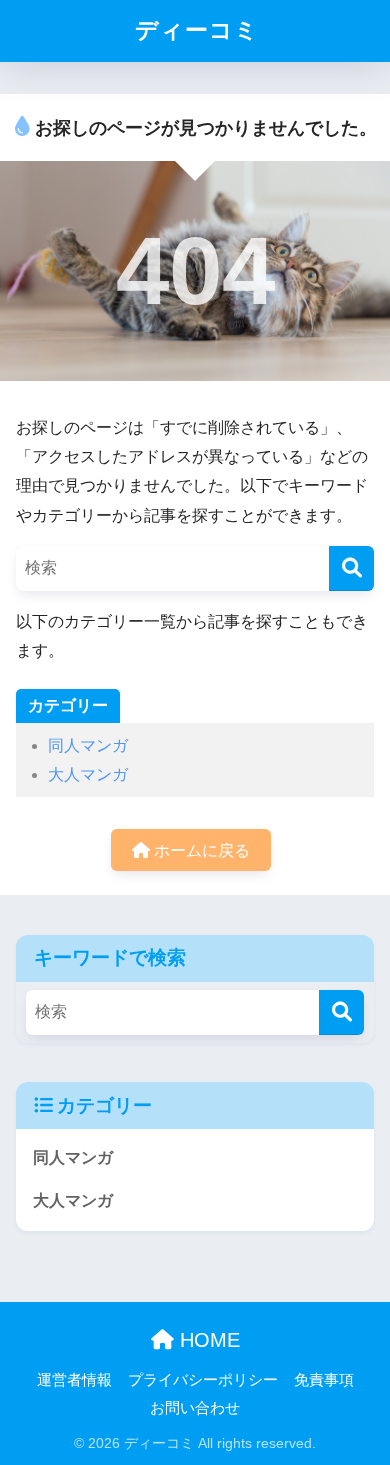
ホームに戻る (200, 850)
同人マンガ (88, 745)
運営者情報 (74, 1380)
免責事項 (324, 1380)
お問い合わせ (195, 1408)
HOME (207, 1340)
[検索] (351, 568)
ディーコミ (197, 30)
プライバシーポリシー (203, 1380)
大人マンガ (88, 774)
